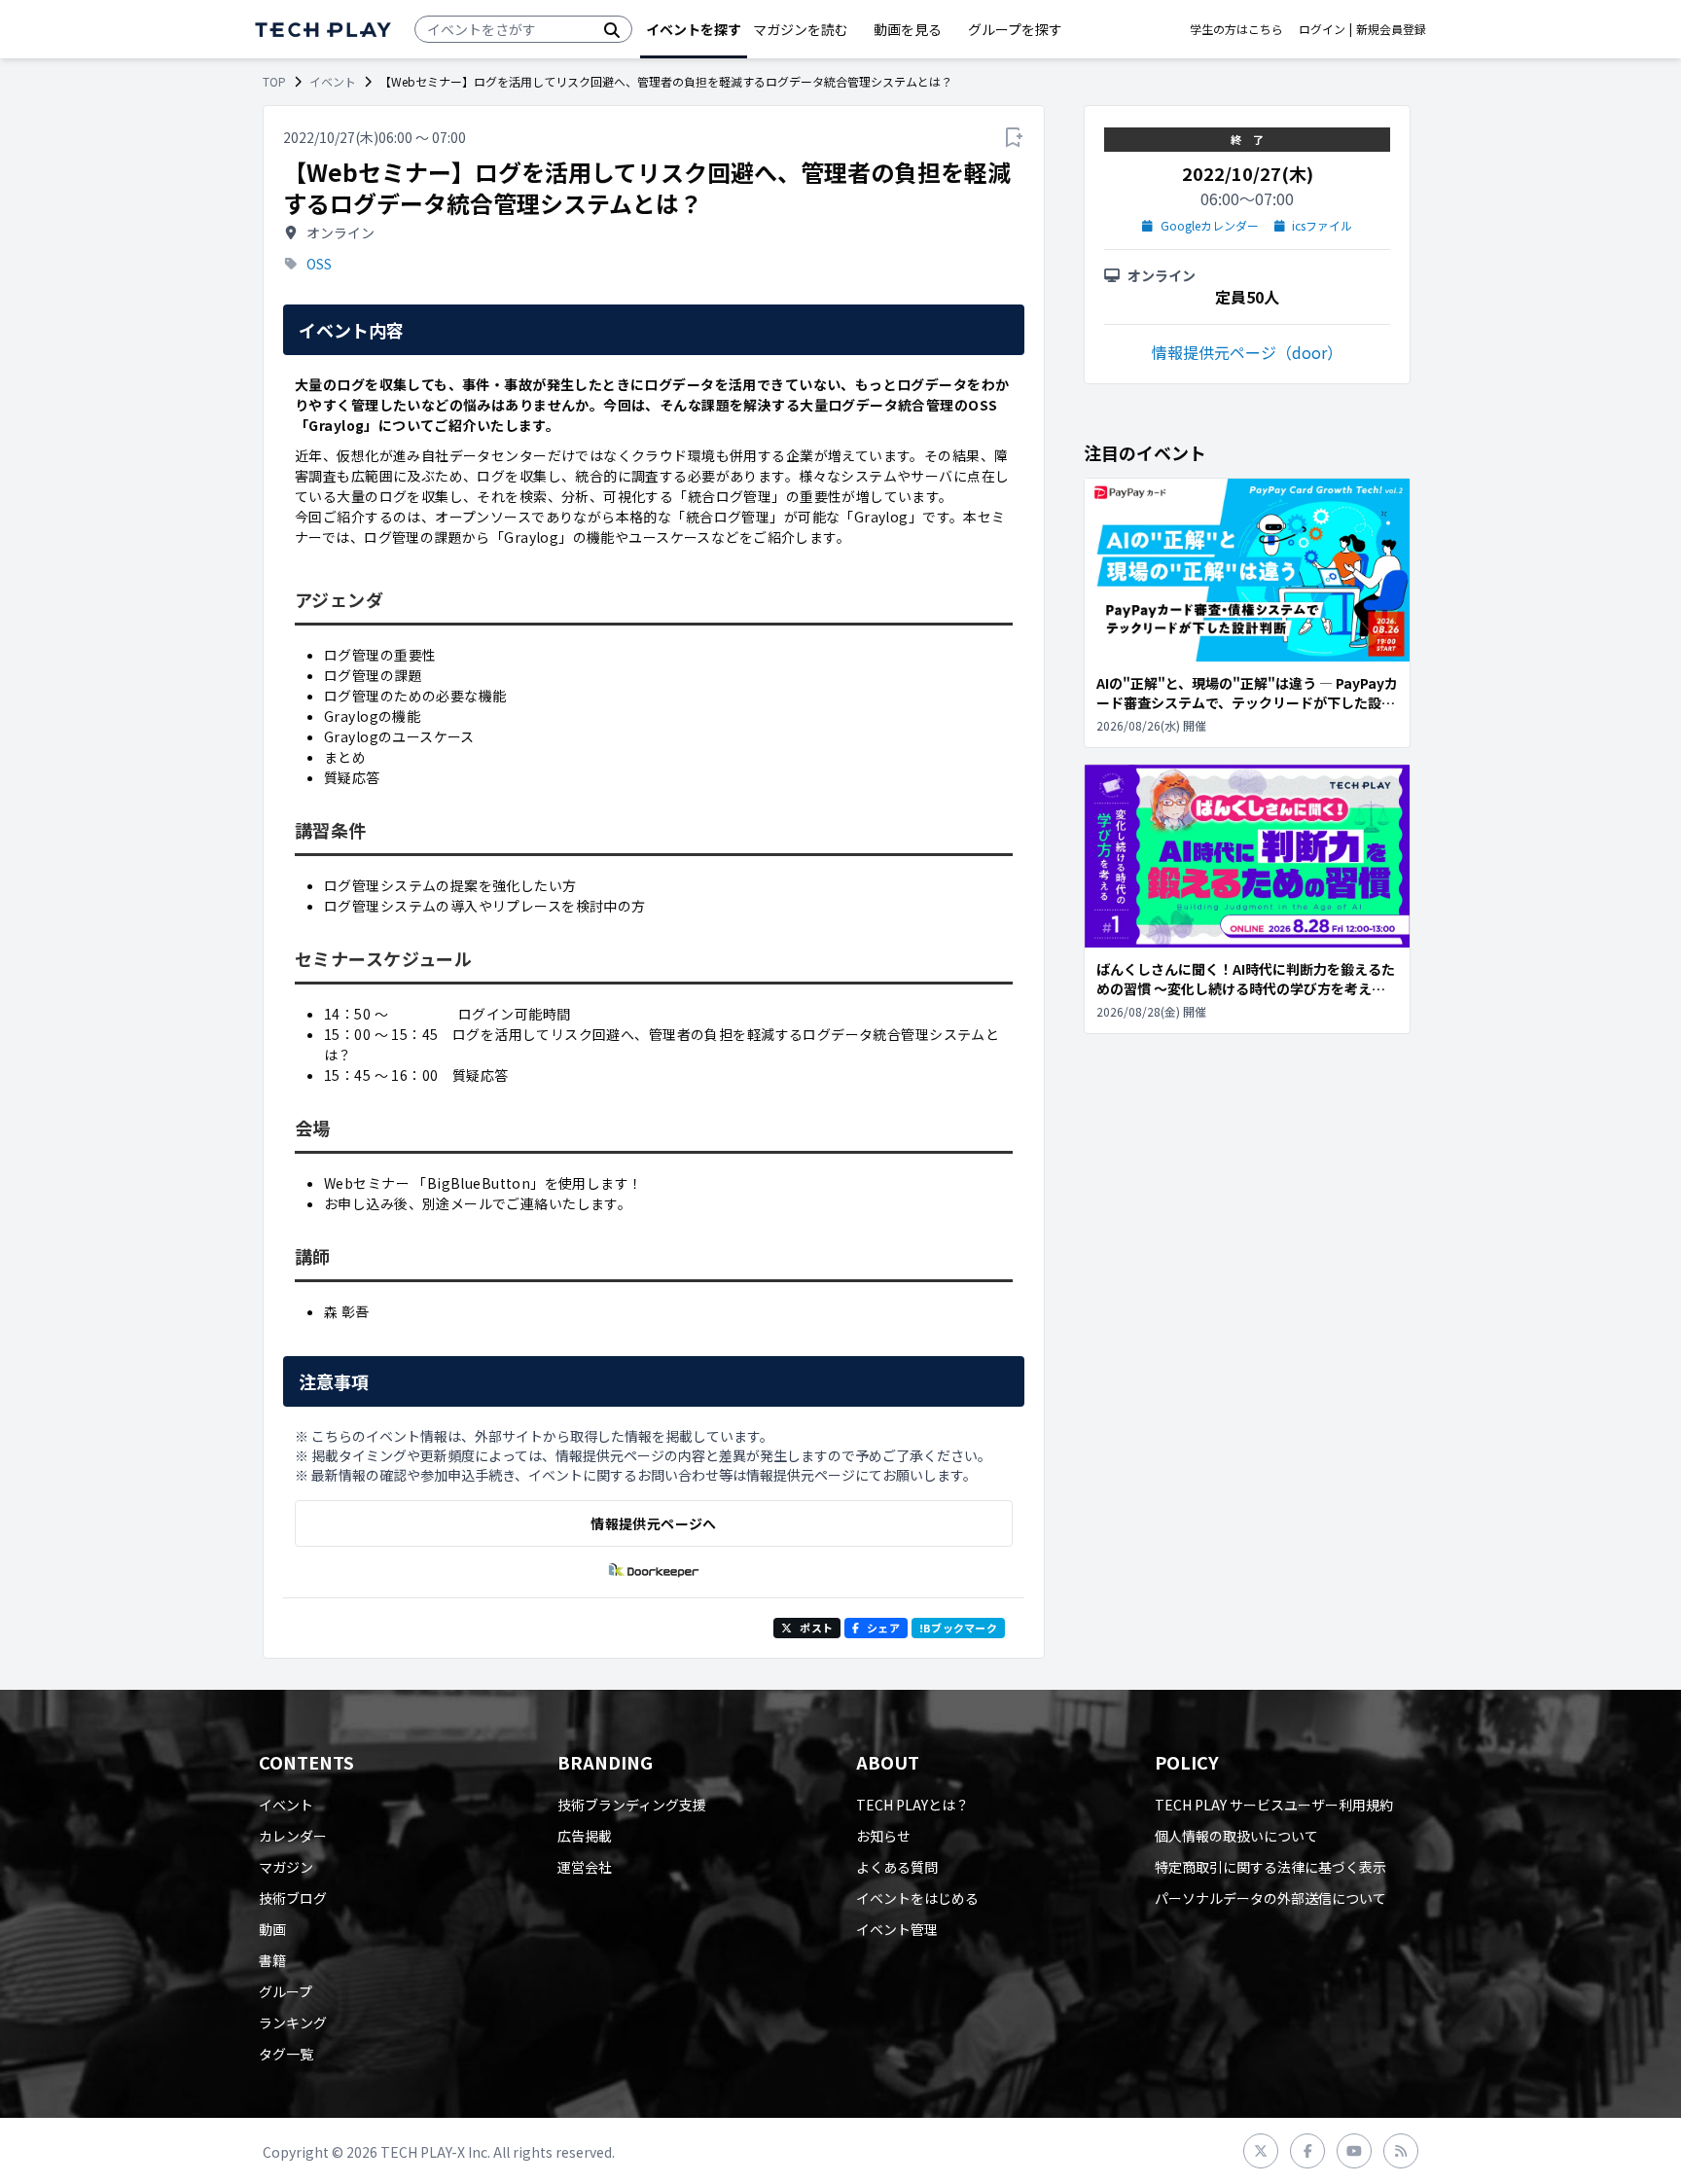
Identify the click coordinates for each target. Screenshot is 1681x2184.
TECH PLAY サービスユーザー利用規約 (1274, 1805)
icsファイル (1322, 226)
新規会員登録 (1391, 29)
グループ (286, 1991)
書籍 (272, 1960)
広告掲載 (585, 1836)
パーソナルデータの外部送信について (1270, 1898)
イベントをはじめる (917, 1898)
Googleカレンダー (1210, 226)
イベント (333, 82)
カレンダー (293, 1836)
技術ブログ (293, 1898)
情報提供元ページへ (653, 1523)
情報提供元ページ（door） (1247, 352)
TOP (274, 82)
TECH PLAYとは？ (912, 1805)
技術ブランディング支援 (632, 1805)
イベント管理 (897, 1929)
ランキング (293, 2023)
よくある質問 (897, 1867)
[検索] (612, 29)
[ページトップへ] (323, 30)
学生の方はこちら (1236, 29)
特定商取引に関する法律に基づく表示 (1270, 1867)
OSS (319, 264)
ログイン (1322, 29)
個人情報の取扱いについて (1236, 1836)
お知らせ (883, 1836)
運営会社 (585, 1867)
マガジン (286, 1867)
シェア (883, 1628)
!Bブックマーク (958, 1628)
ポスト (816, 1628)
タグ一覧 (286, 2054)
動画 (272, 1929)
